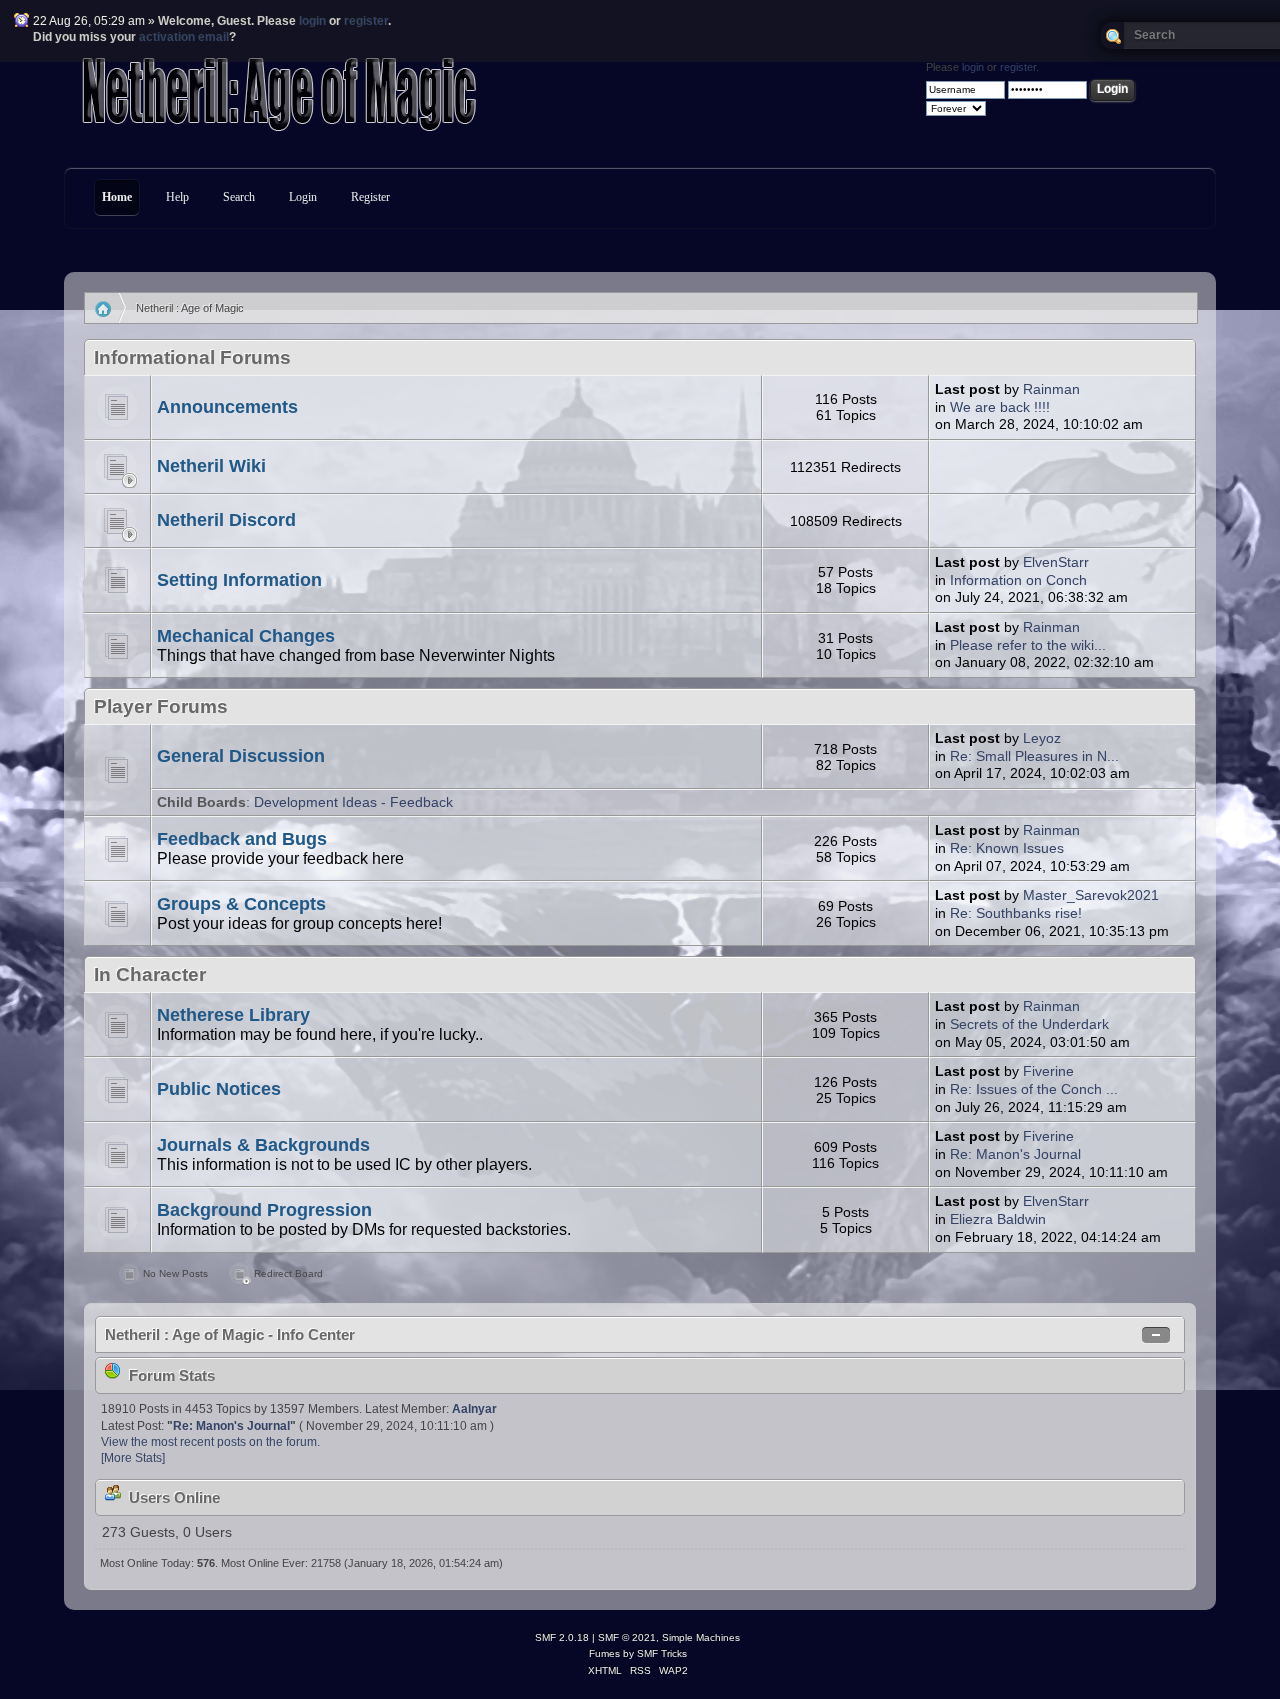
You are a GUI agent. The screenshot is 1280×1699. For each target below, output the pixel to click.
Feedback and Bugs (242, 839)
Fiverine (1048, 1071)
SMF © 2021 (627, 1637)
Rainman (1051, 389)
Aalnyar (474, 1409)
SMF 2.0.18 (562, 1637)
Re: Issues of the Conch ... (1034, 1089)
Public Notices (219, 1089)
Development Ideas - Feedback (353, 802)
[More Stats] (133, 1458)
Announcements (227, 407)
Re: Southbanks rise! (1016, 913)
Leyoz (1042, 738)
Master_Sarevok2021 (1091, 895)
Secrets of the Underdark (1029, 1024)
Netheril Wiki (211, 466)
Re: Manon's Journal (1015, 1154)
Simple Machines (701, 1637)
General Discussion (241, 756)
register (366, 21)
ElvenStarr (1056, 562)
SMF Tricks (662, 1653)
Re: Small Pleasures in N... (1034, 756)
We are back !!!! (1000, 407)
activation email (184, 37)
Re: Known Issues (1007, 848)
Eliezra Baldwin (998, 1219)
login (312, 21)
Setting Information (239, 580)
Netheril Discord (226, 520)
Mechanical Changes (246, 636)
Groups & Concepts (241, 904)
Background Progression (264, 1210)
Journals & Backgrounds (263, 1145)
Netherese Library (233, 1015)
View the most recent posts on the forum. (210, 1442)
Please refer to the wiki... (1028, 645)
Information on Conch (1018, 580)
